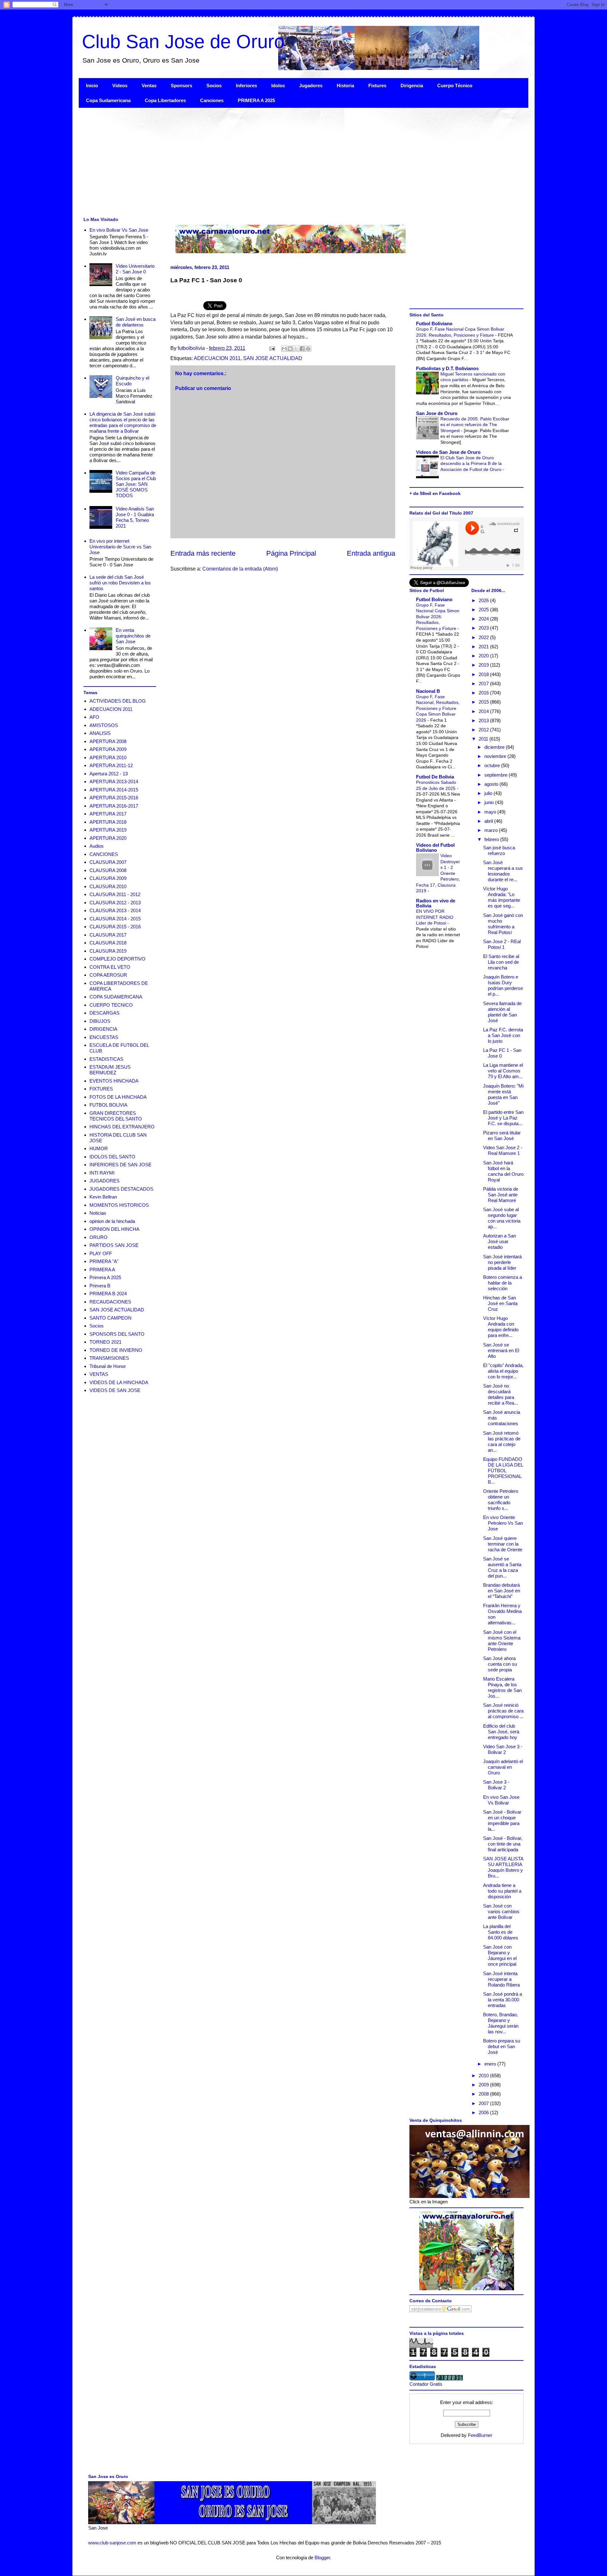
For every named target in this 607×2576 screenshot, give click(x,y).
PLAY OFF (101, 1253)
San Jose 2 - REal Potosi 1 (502, 944)
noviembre (496, 756)
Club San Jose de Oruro (183, 42)
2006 (484, 2112)
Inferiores (246, 85)
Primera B (100, 1286)
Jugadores (311, 85)
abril (489, 821)
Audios (97, 846)
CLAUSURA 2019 (108, 951)
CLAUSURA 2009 (108, 878)
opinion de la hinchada (112, 1221)
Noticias (98, 1213)
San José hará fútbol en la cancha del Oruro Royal (503, 1171)
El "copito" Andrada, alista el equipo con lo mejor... (503, 1371)
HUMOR (99, 1148)
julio (489, 793)
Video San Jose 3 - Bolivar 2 (503, 1749)
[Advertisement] (268, 162)
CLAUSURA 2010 (108, 886)
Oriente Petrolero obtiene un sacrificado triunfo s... (501, 1500)
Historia (345, 85)
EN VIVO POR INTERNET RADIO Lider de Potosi (435, 917)
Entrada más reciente (203, 553)
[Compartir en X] (296, 349)
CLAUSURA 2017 (108, 935)
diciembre (495, 747)
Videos (120, 85)
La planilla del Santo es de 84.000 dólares (501, 1932)
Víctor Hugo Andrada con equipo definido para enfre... (501, 1327)
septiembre (497, 775)
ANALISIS (100, 733)
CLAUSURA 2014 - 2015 (115, 919)
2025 (484, 610)
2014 (484, 711)
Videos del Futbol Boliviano (435, 848)
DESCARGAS (104, 1013)
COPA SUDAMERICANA (116, 997)
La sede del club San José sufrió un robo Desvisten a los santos (120, 583)
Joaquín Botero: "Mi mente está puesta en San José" (503, 1094)
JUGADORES (104, 1181)
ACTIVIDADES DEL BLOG (118, 701)
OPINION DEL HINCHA (114, 1229)
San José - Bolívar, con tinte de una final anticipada (503, 1844)
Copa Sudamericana (108, 100)
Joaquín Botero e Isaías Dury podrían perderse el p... (503, 985)
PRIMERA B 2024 (108, 1294)
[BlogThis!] (290, 349)
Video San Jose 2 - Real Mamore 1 (503, 1150)
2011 (484, 739)
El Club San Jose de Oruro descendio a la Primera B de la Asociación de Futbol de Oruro (472, 464)
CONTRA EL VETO (110, 967)
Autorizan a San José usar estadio (500, 1241)
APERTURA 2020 (108, 838)
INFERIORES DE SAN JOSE (120, 1165)
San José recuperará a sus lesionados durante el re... (503, 871)
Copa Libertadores (165, 100)
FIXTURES (101, 1089)
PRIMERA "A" (104, 1261)
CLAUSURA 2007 (108, 862)
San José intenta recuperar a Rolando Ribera (501, 1979)
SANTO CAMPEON (110, 1318)
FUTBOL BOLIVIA (108, 1105)
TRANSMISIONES (109, 1358)
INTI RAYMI (102, 1173)
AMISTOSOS (104, 725)
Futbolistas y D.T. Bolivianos (447, 368)
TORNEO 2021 (105, 1342)
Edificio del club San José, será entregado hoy (501, 1732)
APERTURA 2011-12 (111, 765)
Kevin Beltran (103, 1197)
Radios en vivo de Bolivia (436, 903)
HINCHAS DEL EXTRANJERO (122, 1127)
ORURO (98, 1237)
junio (490, 802)
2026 (484, 600)
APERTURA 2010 (108, 757)
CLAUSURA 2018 (108, 943)
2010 (484, 2075)
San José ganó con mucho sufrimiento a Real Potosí (503, 924)
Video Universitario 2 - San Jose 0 (135, 269)
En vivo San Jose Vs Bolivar (501, 1800)
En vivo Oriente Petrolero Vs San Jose (503, 1523)
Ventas (149, 85)
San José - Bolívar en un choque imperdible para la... (502, 1820)
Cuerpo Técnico (455, 85)
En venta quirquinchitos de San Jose (133, 636)
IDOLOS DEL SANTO (112, 1157)
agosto (492, 784)
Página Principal (291, 553)
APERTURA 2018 (108, 822)
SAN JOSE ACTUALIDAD (273, 358)
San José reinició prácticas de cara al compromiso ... (503, 1711)
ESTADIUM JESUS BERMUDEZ (110, 1070)
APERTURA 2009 (108, 749)
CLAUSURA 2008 (108, 870)
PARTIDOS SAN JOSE (114, 1245)
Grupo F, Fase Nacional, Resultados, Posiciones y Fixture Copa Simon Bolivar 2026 (438, 708)
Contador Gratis (426, 2384)
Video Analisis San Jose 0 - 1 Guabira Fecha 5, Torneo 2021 (135, 517)
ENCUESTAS (104, 1037)
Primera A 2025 (105, 1277)
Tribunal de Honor (108, 1366)
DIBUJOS (100, 1021)
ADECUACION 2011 (217, 358)
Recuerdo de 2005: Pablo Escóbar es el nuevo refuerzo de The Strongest (475, 425)
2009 (484, 2085)
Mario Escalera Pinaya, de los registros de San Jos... (502, 1687)
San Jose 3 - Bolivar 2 (496, 1785)
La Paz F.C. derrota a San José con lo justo (503, 1035)
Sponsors (181, 85)
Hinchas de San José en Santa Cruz (500, 1303)
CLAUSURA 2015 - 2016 (115, 927)
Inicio (92, 85)
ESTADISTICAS (106, 1059)
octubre (493, 765)
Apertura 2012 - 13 (109, 774)
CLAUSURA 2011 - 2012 (115, 894)
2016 (484, 693)
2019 (484, 665)
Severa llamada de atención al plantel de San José (502, 1012)
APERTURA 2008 (108, 741)
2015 (484, 702)
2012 (484, 730)
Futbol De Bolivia (435, 777)
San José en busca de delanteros (136, 322)
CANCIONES (104, 854)
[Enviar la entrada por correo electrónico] (272, 348)
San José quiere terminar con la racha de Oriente (503, 1544)
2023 (484, 628)
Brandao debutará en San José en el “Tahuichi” (502, 1591)
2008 (484, 2094)
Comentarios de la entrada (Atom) (240, 569)
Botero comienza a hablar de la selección (503, 1283)
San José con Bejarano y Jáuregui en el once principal (500, 1955)
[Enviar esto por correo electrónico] (284, 349)
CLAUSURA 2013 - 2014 (115, 910)
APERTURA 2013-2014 (114, 781)
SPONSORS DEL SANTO (117, 1334)
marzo (492, 830)
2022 (484, 637)
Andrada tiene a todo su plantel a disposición (502, 1891)
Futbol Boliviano (434, 324)
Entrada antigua (371, 553)
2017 (484, 684)
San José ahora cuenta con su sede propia (500, 1664)
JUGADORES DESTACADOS (121, 1189)
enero (491, 2064)
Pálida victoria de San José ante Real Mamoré (501, 1195)
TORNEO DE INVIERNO (116, 1350)
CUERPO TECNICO (111, 1005)
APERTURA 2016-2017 (114, 806)
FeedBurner (480, 2435)
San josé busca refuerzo (499, 850)
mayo (491, 812)
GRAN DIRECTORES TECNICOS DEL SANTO (116, 1116)
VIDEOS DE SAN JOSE (115, 1390)
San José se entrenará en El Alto (501, 1350)
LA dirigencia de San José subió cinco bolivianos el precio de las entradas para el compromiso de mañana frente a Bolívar (123, 422)
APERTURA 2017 (108, 814)
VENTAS (99, 1374)
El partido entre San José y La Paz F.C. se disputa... (503, 1118)
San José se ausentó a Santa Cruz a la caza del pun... (502, 1567)
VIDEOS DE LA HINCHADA (119, 1382)
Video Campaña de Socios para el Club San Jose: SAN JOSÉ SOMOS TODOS (136, 484)
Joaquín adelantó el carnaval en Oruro (503, 1767)
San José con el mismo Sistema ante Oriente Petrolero (502, 1641)
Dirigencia (412, 85)
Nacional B (428, 691)
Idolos (278, 85)
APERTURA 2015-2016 (114, 798)
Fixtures (377, 85)
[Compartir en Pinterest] (308, 349)
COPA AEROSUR (108, 975)
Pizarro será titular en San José (502, 1135)
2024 (484, 619)
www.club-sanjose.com (112, 2543)
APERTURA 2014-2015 (114, 790)
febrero (492, 839)
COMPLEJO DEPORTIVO (117, 959)
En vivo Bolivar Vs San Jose (119, 230)
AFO (94, 717)
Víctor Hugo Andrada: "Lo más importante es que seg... (502, 897)
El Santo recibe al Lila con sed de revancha (501, 962)
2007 (484, 2103)
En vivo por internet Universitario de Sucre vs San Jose (120, 547)
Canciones (212, 100)
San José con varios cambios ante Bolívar (501, 1911)
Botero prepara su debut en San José (502, 2046)
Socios (214, 85)
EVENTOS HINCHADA (114, 1081)
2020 (484, 656)
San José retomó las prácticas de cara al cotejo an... (502, 1441)
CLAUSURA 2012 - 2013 (115, 903)
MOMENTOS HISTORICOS (119, 1205)
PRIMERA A (102, 1270)
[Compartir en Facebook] (302, 349)
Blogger (322, 2558)
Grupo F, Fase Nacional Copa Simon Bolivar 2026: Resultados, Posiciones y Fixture (438, 617)
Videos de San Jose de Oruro (448, 452)
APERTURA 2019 (108, 830)
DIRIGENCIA (103, 1029)
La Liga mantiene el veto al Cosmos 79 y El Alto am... (503, 1071)
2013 (484, 720)
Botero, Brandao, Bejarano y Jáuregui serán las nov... (501, 2023)
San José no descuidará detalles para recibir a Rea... (500, 1394)
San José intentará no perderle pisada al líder (502, 1262)
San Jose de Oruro (437, 413)
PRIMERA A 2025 (256, 100)
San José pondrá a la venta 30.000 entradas (503, 2000)
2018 (484, 674)
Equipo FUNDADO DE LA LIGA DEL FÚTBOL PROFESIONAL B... (503, 1471)
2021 (484, 647)
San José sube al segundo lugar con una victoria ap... (502, 1218)
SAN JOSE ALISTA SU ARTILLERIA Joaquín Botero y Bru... (503, 1867)
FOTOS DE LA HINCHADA (118, 1097)
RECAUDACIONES (110, 1302)
